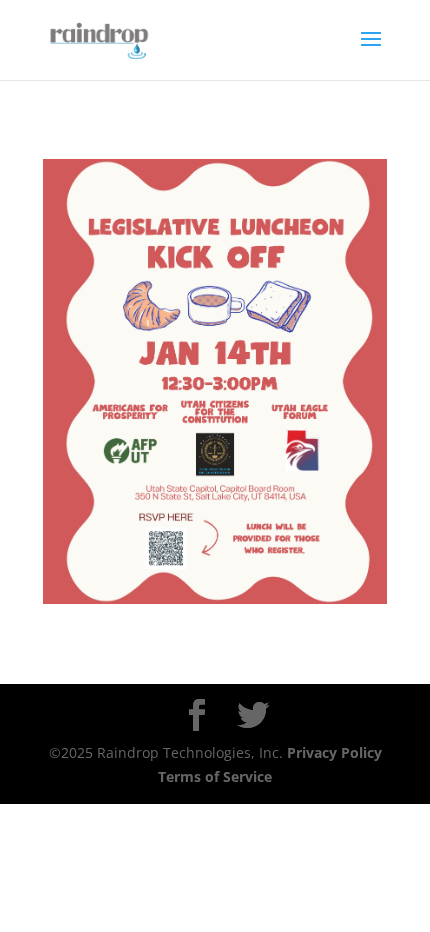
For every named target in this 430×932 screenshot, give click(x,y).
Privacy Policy (334, 752)
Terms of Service (215, 776)
